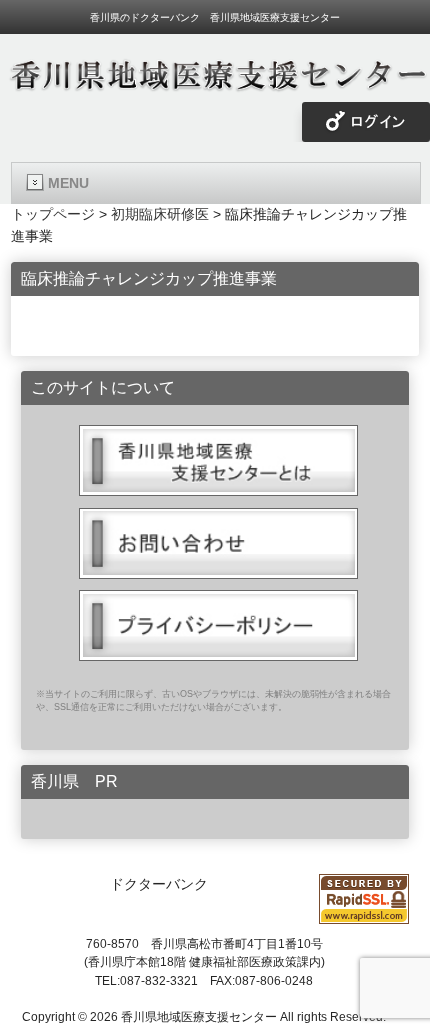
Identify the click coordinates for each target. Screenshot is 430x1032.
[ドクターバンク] (215, 85)
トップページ (53, 214)
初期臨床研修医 (160, 214)
